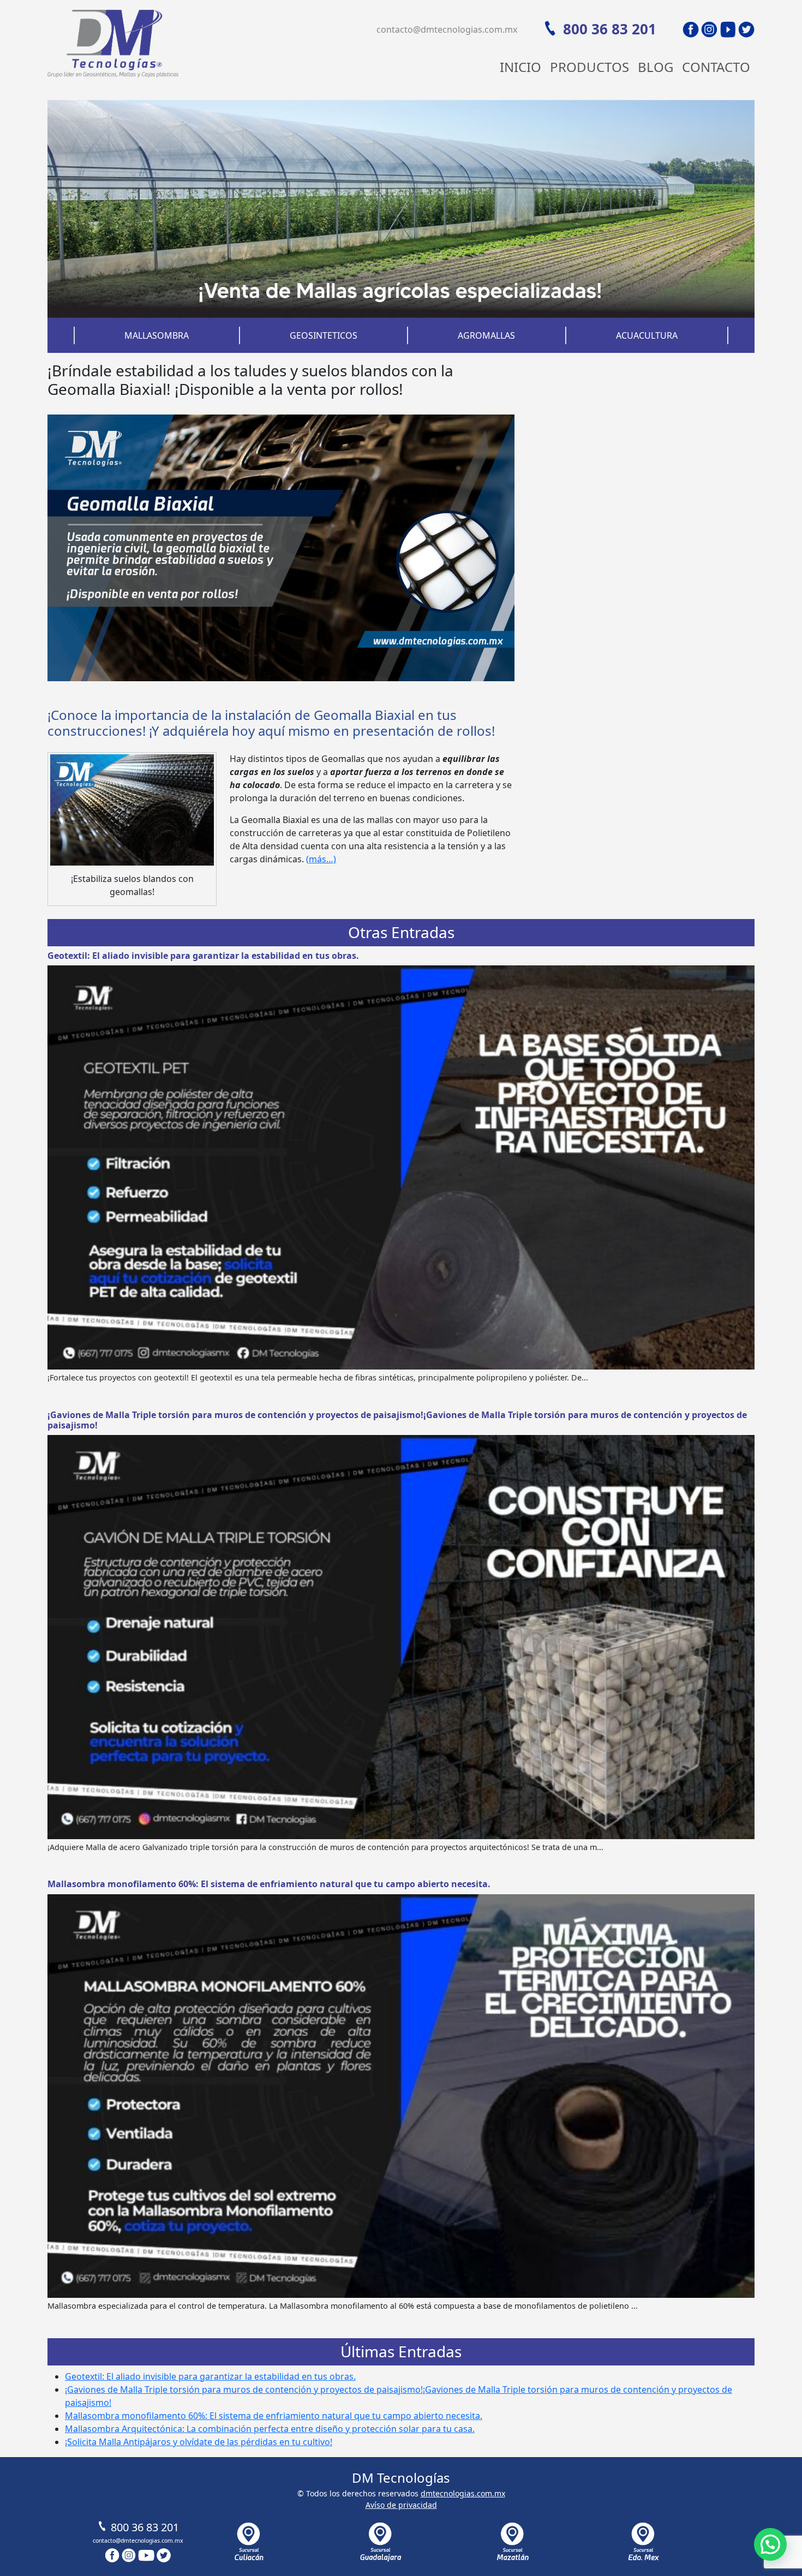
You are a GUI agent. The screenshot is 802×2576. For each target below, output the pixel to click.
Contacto (716, 67)
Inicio (520, 67)
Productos (589, 67)
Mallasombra (157, 335)
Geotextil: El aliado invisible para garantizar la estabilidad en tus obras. (203, 956)
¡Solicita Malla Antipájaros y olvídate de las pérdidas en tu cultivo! (199, 2442)
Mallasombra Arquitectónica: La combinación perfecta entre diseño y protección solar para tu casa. (270, 2429)
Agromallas (486, 335)
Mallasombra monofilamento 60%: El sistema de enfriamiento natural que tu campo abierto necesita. (269, 1884)
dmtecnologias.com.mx (463, 2493)
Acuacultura (647, 335)
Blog (656, 67)
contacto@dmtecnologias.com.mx (447, 29)
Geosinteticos (324, 335)
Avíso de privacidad (401, 2505)
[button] (770, 2544)
